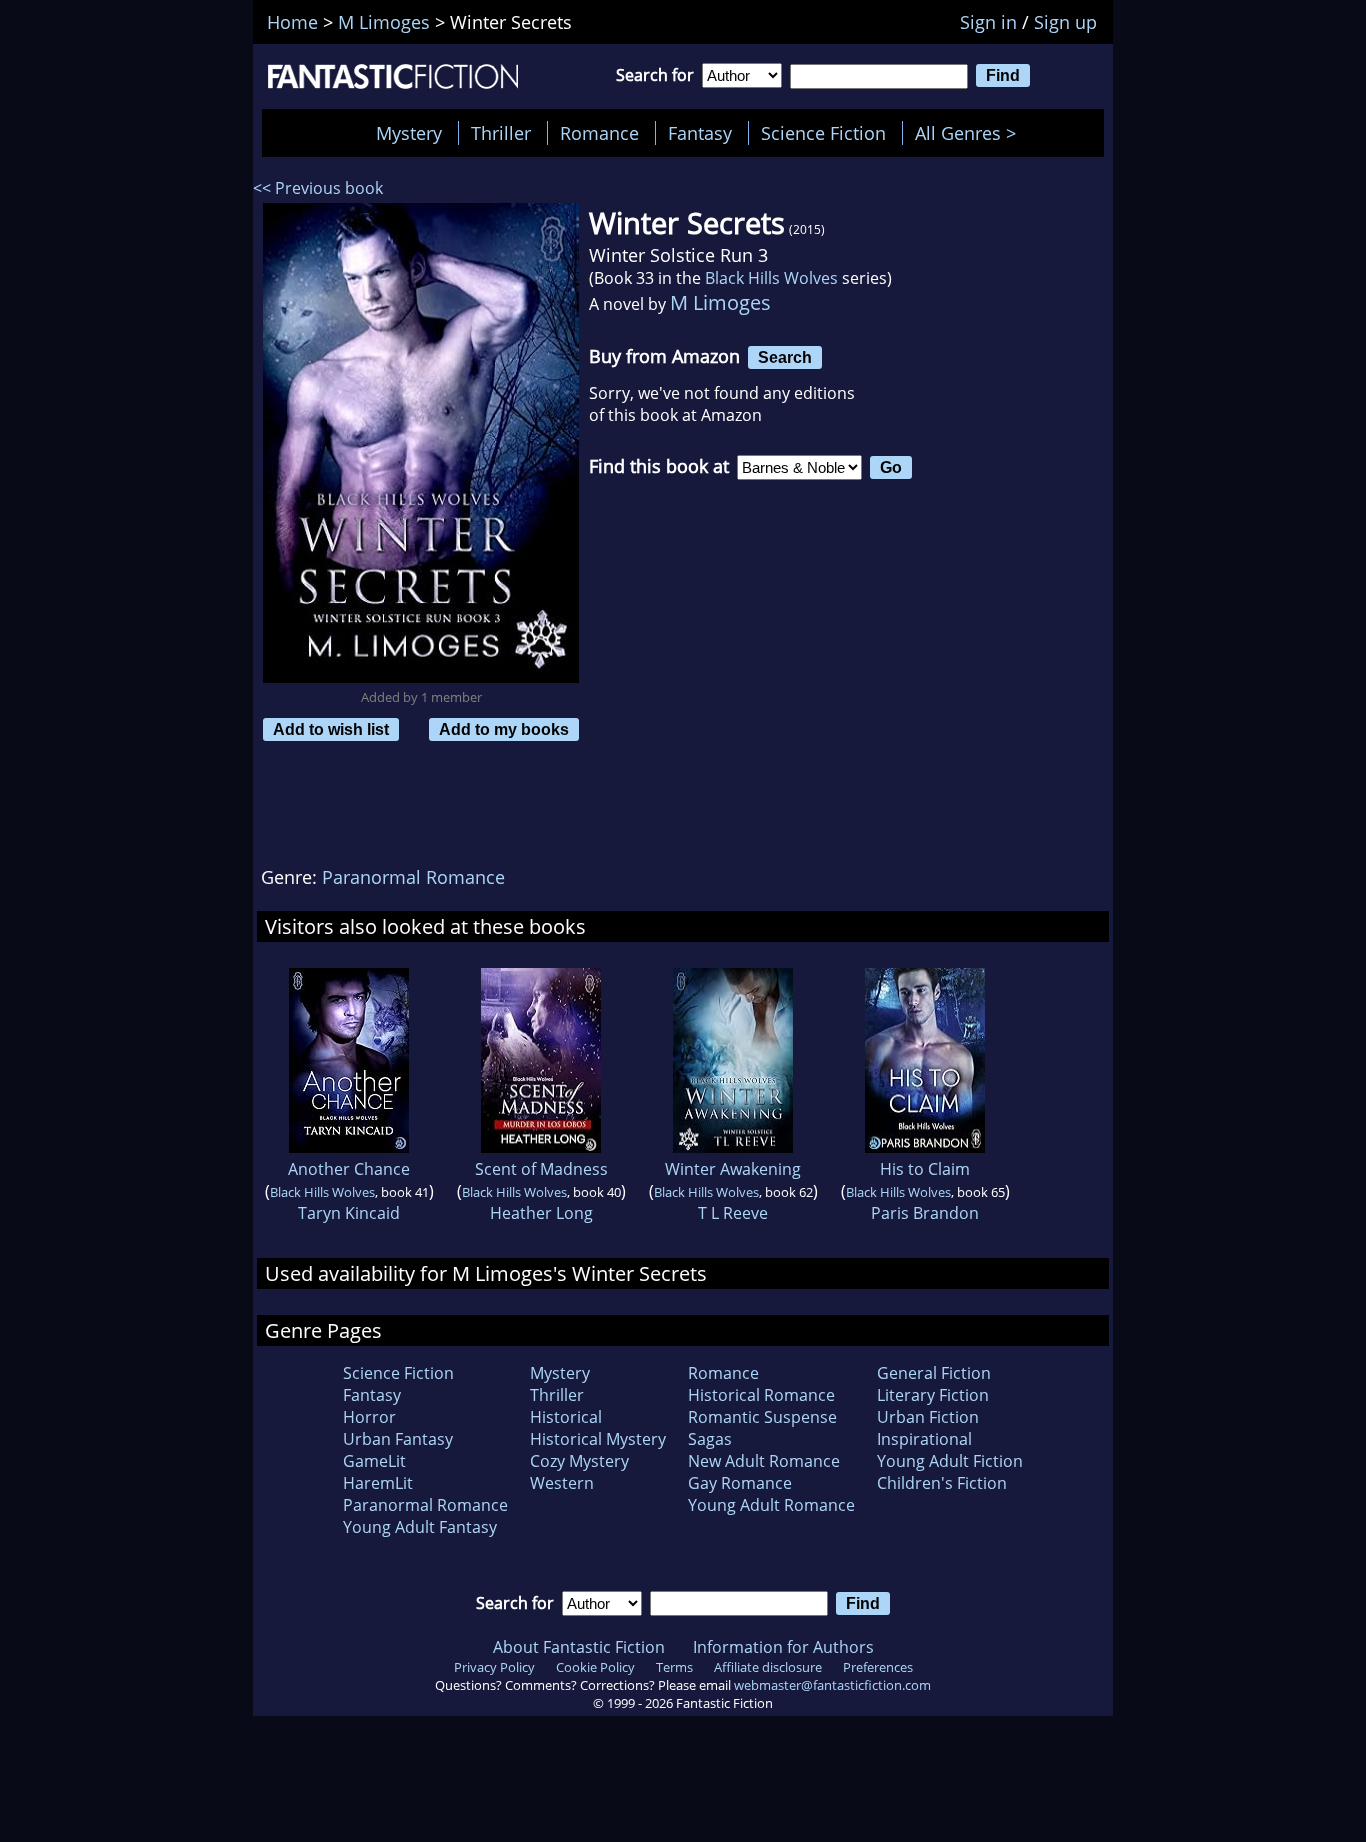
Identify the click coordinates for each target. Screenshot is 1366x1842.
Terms (674, 1667)
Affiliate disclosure (768, 1667)
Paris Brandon (925, 1213)
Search (785, 357)
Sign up (1065, 22)
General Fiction (934, 1373)
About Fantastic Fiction (579, 1647)
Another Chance (349, 1169)
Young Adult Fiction (950, 1461)
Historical (566, 1417)
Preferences (878, 1667)
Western (562, 1483)
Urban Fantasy (398, 1439)
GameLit (374, 1461)
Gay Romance (740, 1483)
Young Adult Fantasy (420, 1527)
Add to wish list (331, 729)
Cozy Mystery (579, 1461)
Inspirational (924, 1439)
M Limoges (720, 302)
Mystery (409, 133)
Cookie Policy (595, 1667)
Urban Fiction (928, 1417)
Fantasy (700, 133)
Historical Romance (761, 1395)
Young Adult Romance (771, 1505)
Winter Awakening (733, 1169)
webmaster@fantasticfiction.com (832, 1685)
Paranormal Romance (413, 877)
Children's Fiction (942, 1483)
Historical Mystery (598, 1439)
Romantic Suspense (762, 1417)
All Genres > (970, 133)
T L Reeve (733, 1213)
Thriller (501, 133)
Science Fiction (823, 133)
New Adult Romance (764, 1461)
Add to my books (504, 729)
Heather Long (541, 1213)
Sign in (988, 22)
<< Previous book (318, 188)
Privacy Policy (494, 1667)
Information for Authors (783, 1647)
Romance (599, 133)
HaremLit (378, 1483)
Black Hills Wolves (771, 278)
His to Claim (925, 1169)
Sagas (710, 1439)
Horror (369, 1417)
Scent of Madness (541, 1169)
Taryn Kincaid (349, 1213)
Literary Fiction (933, 1395)
